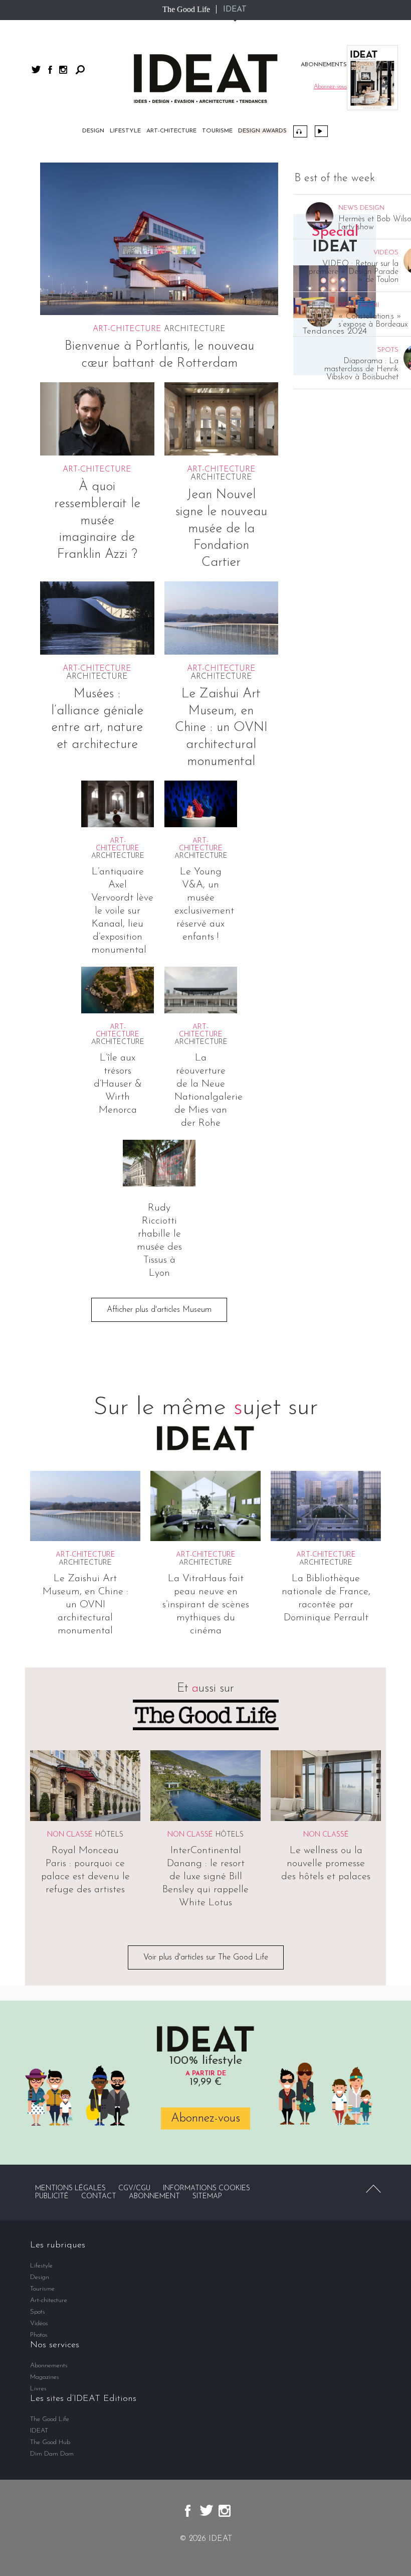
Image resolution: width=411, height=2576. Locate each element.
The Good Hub (50, 2442)
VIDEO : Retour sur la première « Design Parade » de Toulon (354, 272)
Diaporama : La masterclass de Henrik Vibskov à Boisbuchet (361, 369)
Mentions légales (70, 2188)
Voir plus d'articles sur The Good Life (206, 1957)
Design (93, 131)
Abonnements (49, 2366)
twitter (36, 69)
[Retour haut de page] (373, 2189)
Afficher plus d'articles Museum (159, 1310)
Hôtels (109, 1835)
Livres (38, 2389)
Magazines (45, 2377)
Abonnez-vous (205, 2118)
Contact (99, 2196)
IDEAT (235, 10)
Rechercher (80, 70)
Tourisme (217, 131)
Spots (38, 2312)
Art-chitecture (171, 131)
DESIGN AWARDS (262, 131)
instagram (63, 70)
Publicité (52, 2196)
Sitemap (207, 2196)
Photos (39, 2335)
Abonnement (154, 2196)
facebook (50, 70)
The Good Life (186, 9)
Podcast (300, 131)
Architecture (195, 329)
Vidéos (321, 131)
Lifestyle (125, 131)
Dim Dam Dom (52, 2454)
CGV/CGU (134, 2188)
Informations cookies (207, 2188)
